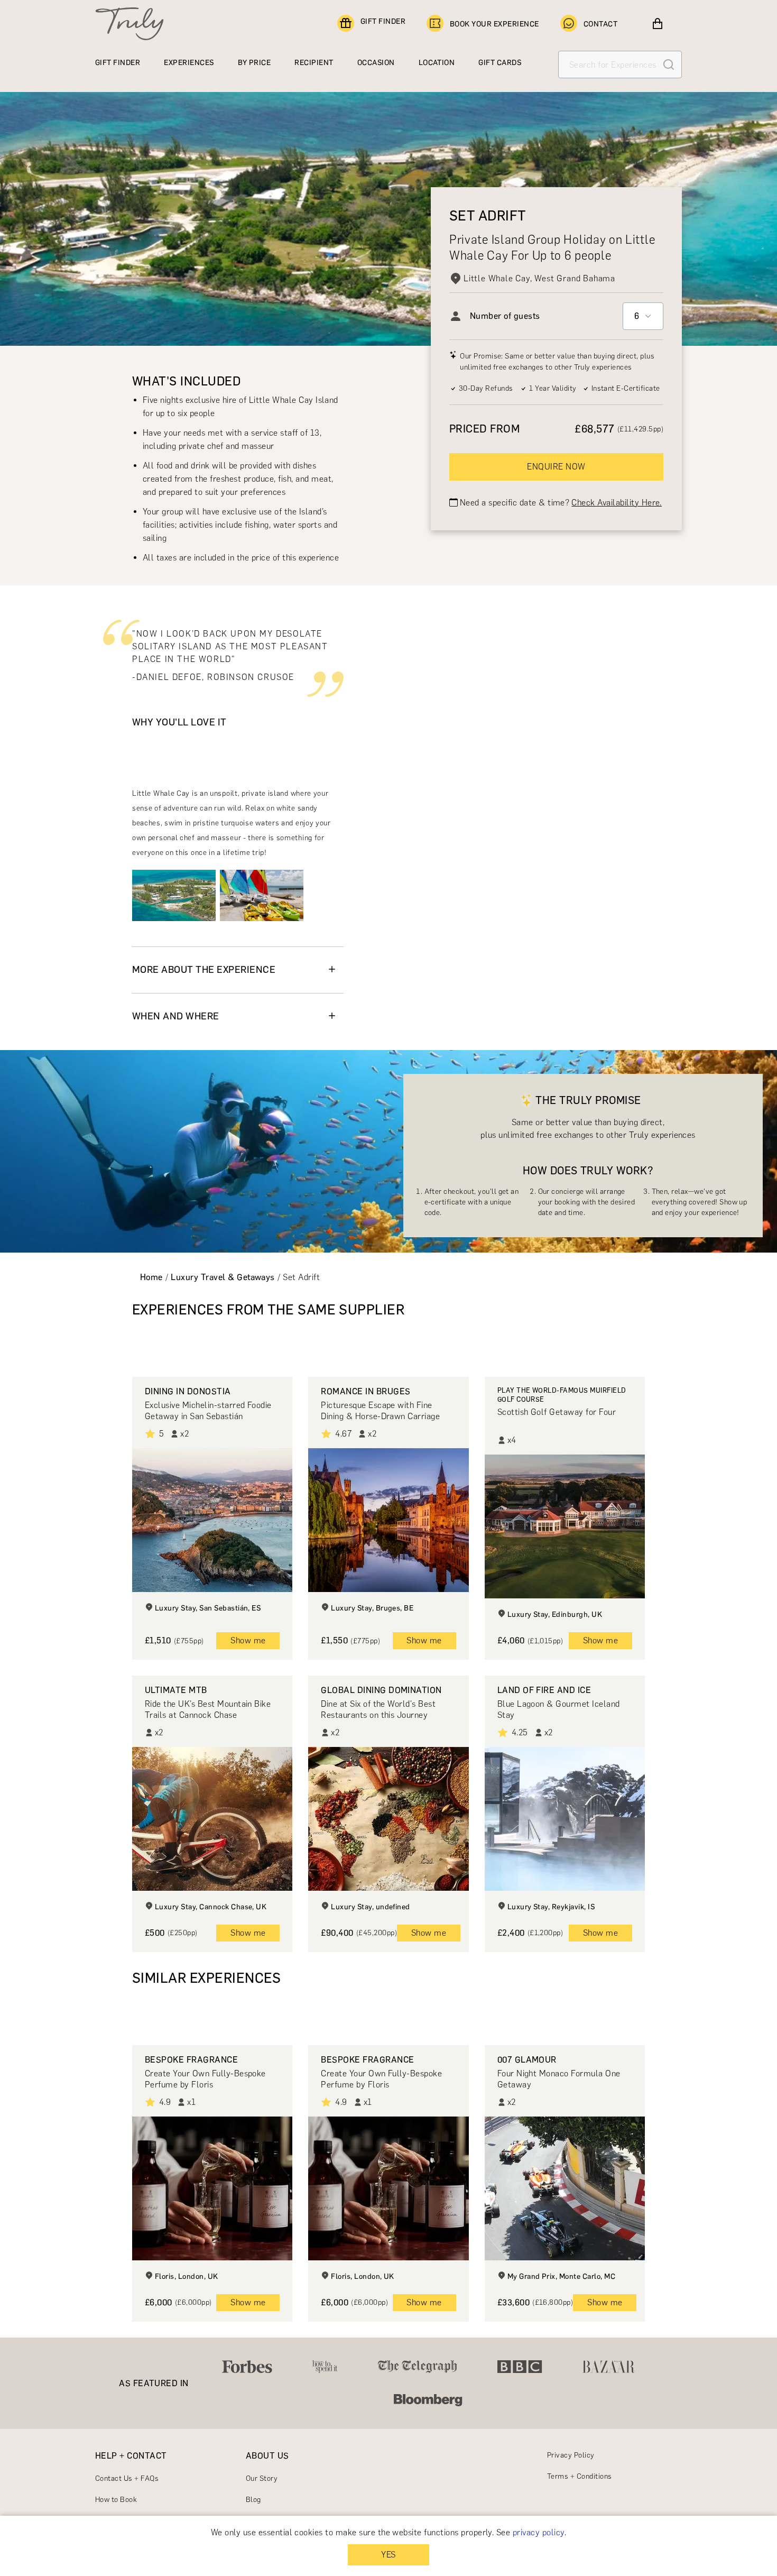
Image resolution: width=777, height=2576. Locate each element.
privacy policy (539, 2532)
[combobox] (643, 316)
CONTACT (600, 24)
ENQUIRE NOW (556, 466)
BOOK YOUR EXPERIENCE (494, 24)
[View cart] (658, 24)
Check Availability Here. (617, 502)
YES (388, 2555)
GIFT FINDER (383, 21)
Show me (248, 1640)
